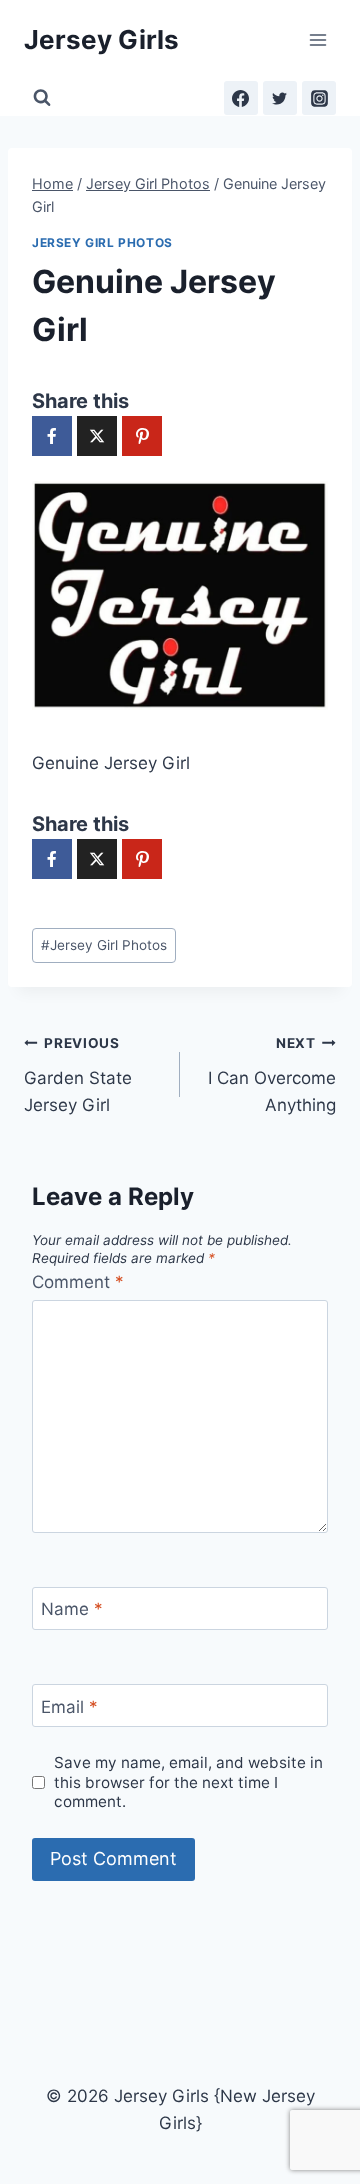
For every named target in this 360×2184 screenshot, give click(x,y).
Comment (78, 1282)
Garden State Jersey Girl (78, 1075)
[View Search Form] (42, 98)
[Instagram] (319, 98)
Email (69, 1706)
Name (72, 1609)
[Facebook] (241, 98)
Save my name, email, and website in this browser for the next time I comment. (188, 1782)
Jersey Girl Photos (102, 242)
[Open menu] (317, 39)
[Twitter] (280, 98)
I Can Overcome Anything (272, 1075)
